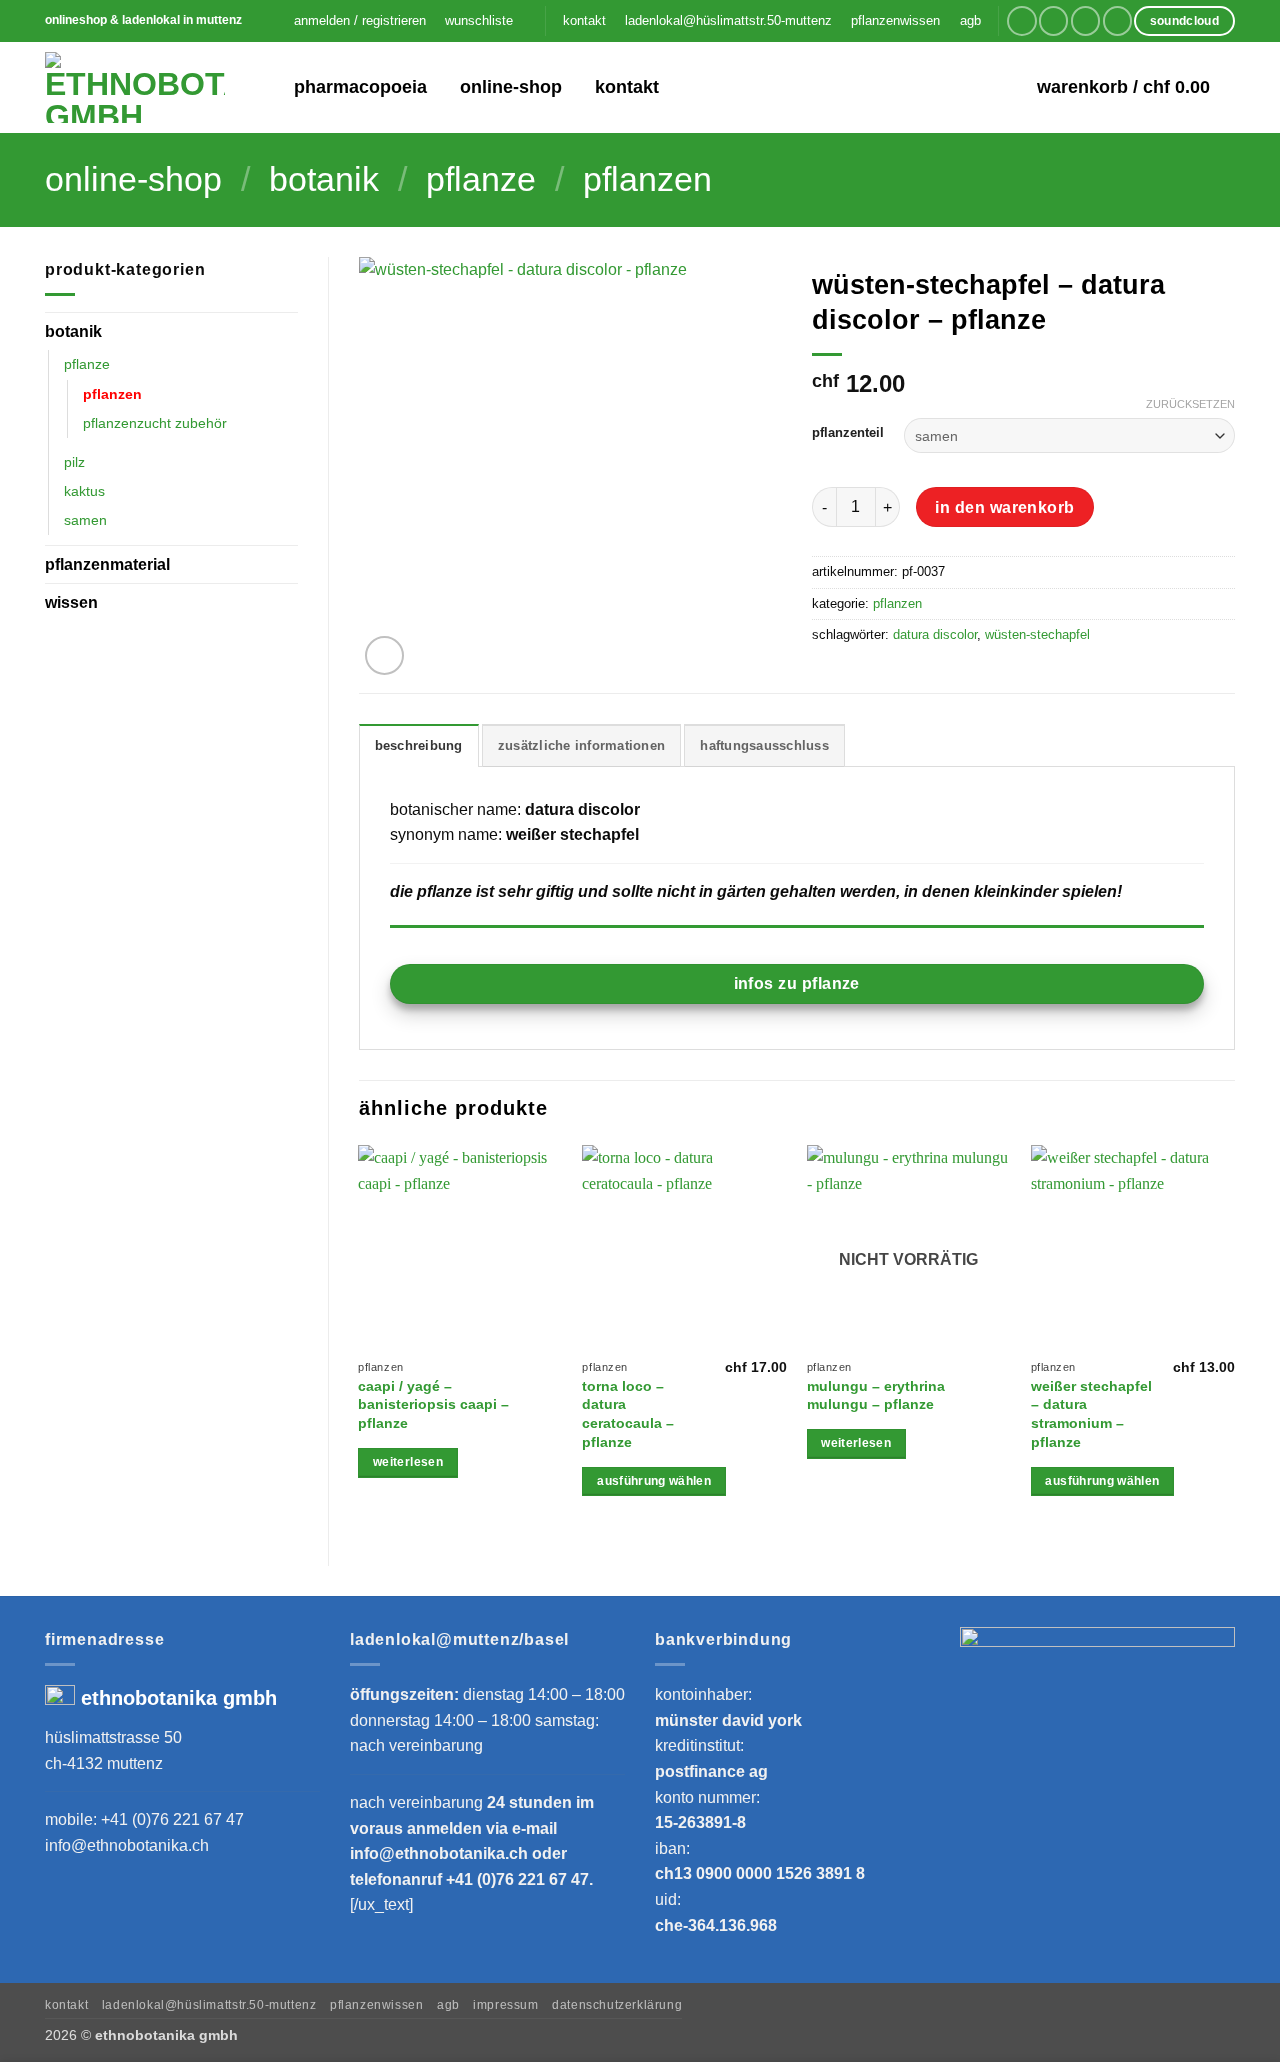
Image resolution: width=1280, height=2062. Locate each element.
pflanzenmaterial (107, 564)
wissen (71, 602)
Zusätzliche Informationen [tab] (581, 745)
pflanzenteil (848, 433)
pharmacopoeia (360, 87)
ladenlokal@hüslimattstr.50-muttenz (728, 20)
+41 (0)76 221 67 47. (519, 1879)
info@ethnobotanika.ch (127, 1845)
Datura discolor (935, 634)
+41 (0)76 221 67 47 (172, 1819)
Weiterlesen (408, 1462)
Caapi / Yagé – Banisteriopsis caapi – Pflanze (433, 1404)
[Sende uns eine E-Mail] (1085, 20)
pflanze (481, 179)
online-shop (511, 87)
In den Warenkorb (1004, 507)
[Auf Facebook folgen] (1021, 20)
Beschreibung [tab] (419, 745)
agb (970, 20)
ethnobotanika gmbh (179, 1698)
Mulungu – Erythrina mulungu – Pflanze (876, 1395)
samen (85, 520)
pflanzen (647, 179)
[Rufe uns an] (1117, 20)
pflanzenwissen (895, 20)
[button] (359, 21)
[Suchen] (265, 87)
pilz (74, 462)
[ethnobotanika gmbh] (135, 87)
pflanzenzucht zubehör (155, 423)
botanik (324, 179)
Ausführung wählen (654, 1481)
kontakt (584, 20)
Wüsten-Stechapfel (1037, 634)
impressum (506, 2005)
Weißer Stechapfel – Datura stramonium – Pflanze (1091, 1414)
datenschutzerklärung (617, 2005)
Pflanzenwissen (377, 2005)
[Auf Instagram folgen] (1053, 20)
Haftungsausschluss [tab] (764, 745)
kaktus (84, 491)
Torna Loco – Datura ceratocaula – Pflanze (628, 1414)
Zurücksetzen (1190, 404)
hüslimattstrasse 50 (113, 1737)
